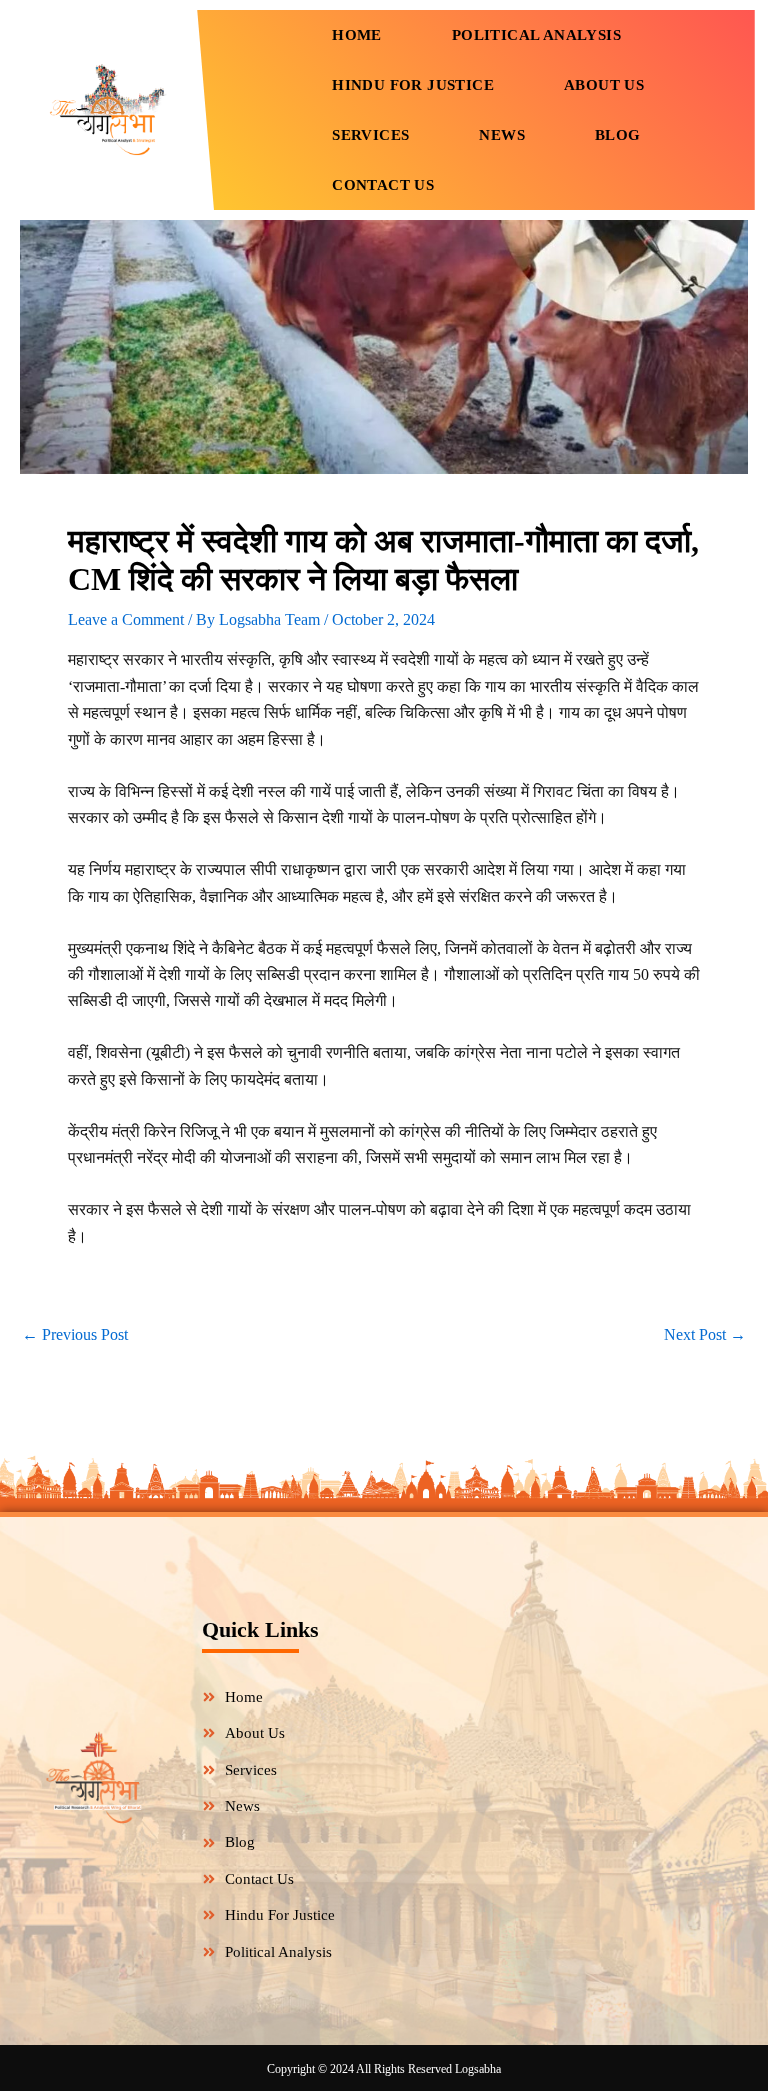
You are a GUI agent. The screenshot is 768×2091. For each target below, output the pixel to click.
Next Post (705, 1335)
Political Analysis (536, 35)
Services (370, 135)
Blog (618, 135)
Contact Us (383, 185)
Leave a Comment (126, 619)
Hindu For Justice (413, 85)
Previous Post (75, 1335)
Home (357, 35)
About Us (604, 85)
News (502, 135)
